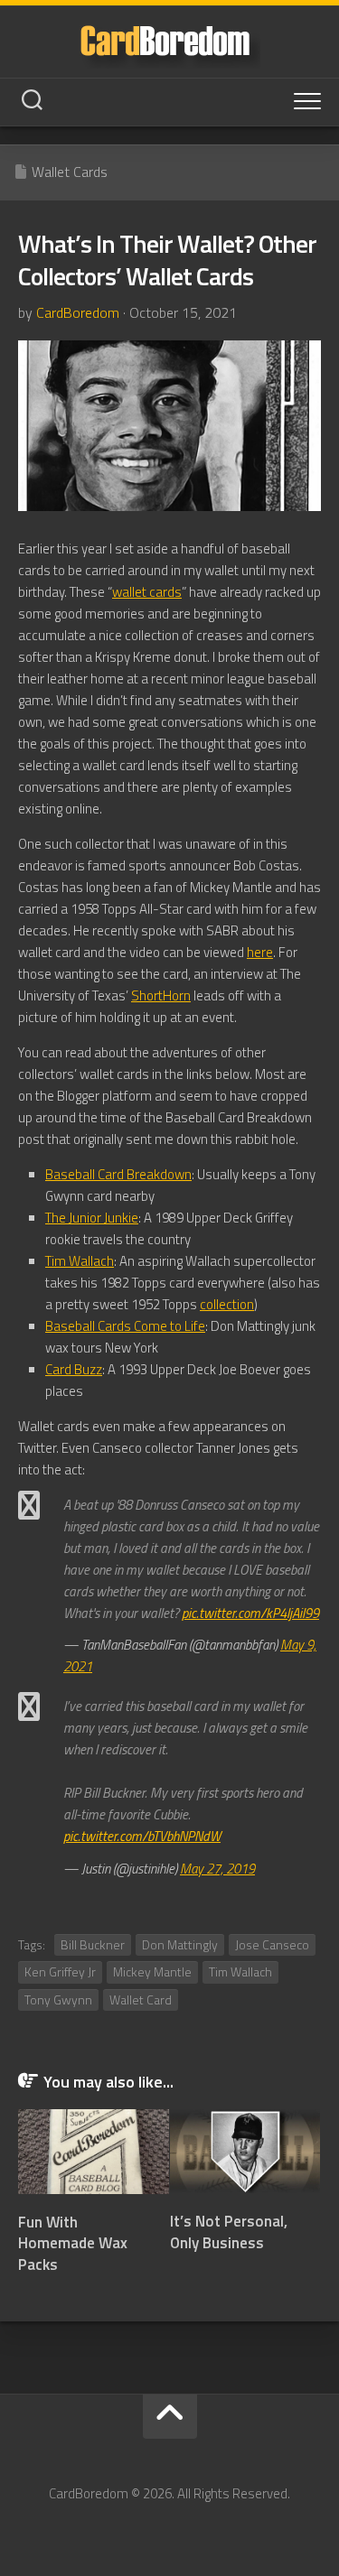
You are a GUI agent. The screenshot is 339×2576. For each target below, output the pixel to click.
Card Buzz (74, 1369)
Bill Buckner (93, 1944)
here (260, 952)
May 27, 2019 (217, 1869)
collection (227, 1304)
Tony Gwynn (58, 1999)
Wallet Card (141, 1999)
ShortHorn (161, 995)
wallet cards (147, 592)
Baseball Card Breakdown (118, 1174)
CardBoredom (78, 312)
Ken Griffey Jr (60, 1972)
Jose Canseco (272, 1944)
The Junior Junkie (92, 1218)
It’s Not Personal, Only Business (229, 2232)
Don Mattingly (180, 1944)
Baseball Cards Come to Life (125, 1326)
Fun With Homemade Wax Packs (73, 2244)
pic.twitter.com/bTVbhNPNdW (142, 1836)
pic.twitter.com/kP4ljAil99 (250, 1613)
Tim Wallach (80, 1261)
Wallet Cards (70, 172)
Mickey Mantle (152, 1972)
